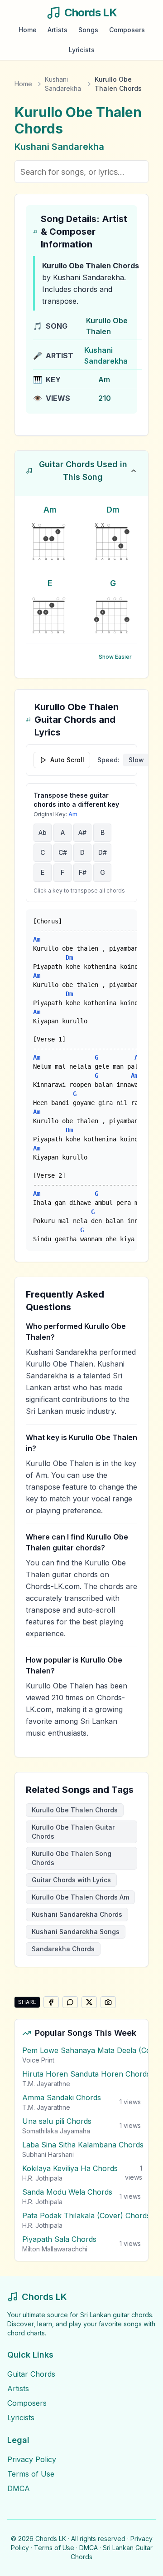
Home (28, 30)
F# (83, 872)
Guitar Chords (31, 2374)
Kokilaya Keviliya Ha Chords (70, 2168)
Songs (88, 30)
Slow (136, 760)
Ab (43, 832)
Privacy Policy (32, 2459)
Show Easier (115, 657)
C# (63, 852)
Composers (127, 30)
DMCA (19, 2488)
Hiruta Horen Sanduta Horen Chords (86, 2074)
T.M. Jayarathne (46, 2084)
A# (82, 832)
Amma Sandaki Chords (62, 2097)
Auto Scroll (67, 760)
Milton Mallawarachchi (55, 2249)
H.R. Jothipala (42, 2178)
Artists (58, 30)
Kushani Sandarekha (63, 84)
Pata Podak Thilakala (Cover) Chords (86, 2216)
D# (103, 852)
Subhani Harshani (48, 2154)
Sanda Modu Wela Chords (67, 2192)
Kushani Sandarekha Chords (77, 1914)
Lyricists (82, 50)
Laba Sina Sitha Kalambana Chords (83, 2145)
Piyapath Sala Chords (59, 2239)
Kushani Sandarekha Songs (76, 1932)
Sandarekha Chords (63, 1949)
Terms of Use (31, 2474)
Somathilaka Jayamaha (56, 2131)
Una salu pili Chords (57, 2121)
